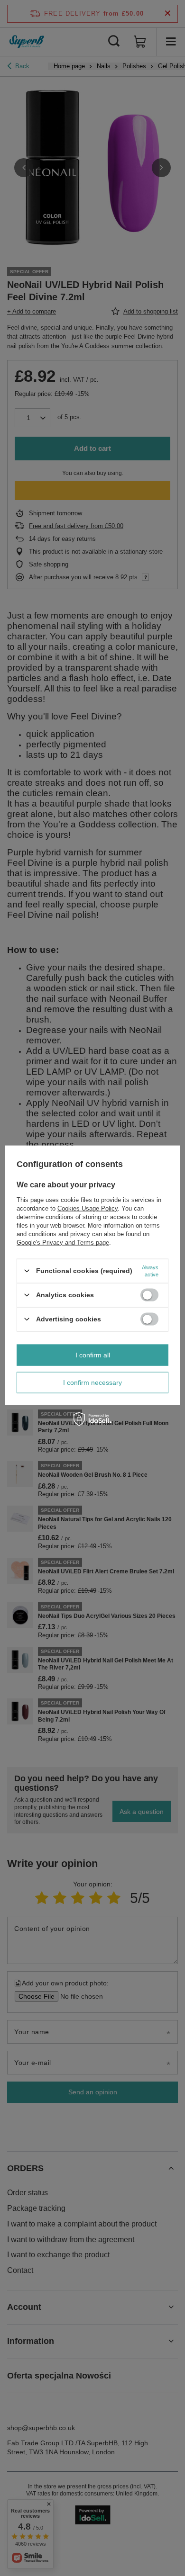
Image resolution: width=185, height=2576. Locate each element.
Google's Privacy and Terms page (63, 1242)
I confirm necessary (92, 1382)
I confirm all (93, 1355)
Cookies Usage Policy (88, 1208)
